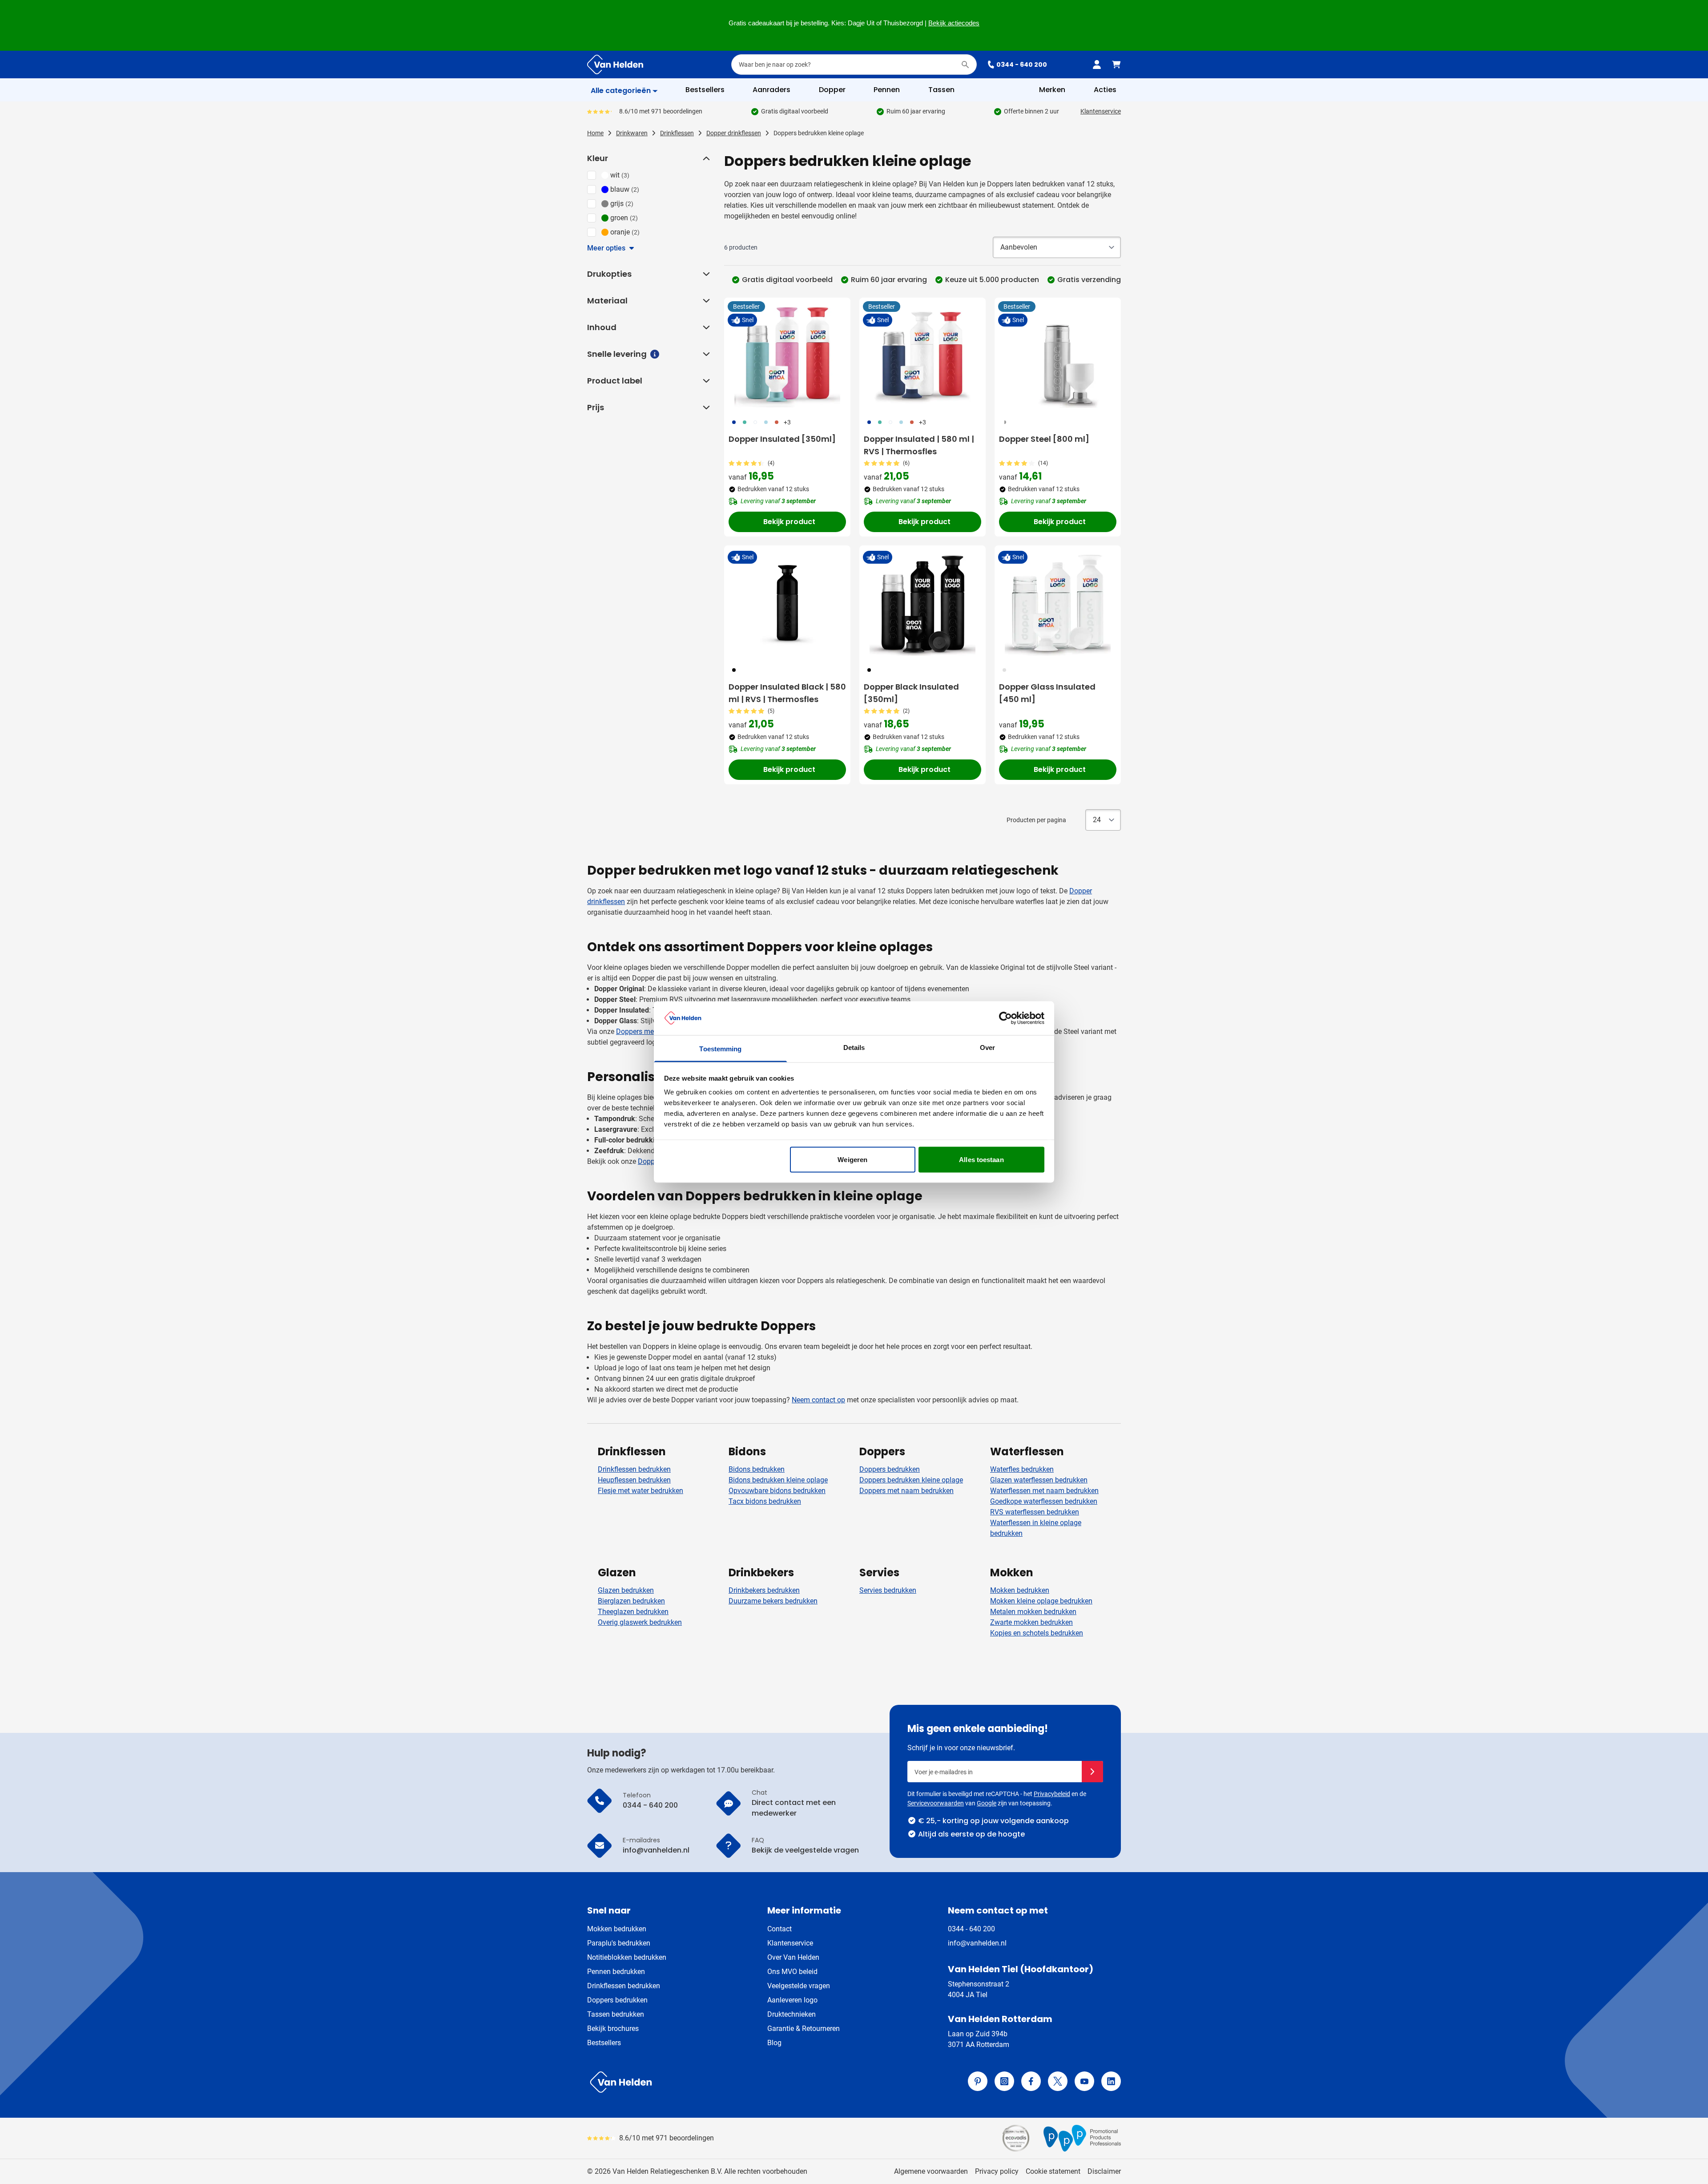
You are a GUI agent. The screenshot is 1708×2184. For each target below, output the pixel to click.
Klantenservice (1101, 111)
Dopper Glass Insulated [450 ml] (1047, 693)
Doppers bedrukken (890, 1469)
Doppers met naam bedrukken (906, 1491)
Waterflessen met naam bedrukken (1044, 1491)
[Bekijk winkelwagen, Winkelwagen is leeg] (1116, 65)
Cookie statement (1053, 2171)
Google (987, 1803)
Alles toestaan (981, 1159)
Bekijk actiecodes (954, 23)
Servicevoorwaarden (936, 1803)
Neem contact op (818, 1400)
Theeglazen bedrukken (633, 1612)
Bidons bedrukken (757, 1469)
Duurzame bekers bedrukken (773, 1601)
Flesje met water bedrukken (640, 1491)
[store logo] (719, 2082)
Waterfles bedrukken (1022, 1469)
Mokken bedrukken (1020, 1590)
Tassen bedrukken (616, 2014)
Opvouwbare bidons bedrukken (777, 1491)
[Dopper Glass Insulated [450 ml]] (1058, 603)
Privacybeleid (1052, 1794)
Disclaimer (1104, 2171)
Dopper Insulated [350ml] (782, 439)
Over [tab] (987, 1048)
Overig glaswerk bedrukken (640, 1622)
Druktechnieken (792, 2014)
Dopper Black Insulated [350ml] (911, 693)
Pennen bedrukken (616, 1972)
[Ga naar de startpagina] (615, 65)
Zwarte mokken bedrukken (1031, 1622)
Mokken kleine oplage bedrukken (1041, 1601)
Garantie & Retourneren (804, 2029)
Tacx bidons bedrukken (765, 1501)
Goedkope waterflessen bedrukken (1044, 1501)
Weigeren (852, 1159)
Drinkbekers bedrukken (764, 1590)
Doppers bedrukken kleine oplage (911, 1480)
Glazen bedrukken (626, 1590)
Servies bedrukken (888, 1590)
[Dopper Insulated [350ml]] (787, 355)
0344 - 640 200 (1022, 65)
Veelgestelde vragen (799, 1986)
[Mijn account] (1097, 65)
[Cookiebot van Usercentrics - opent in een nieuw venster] (1005, 1018)
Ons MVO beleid (792, 1972)
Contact (779, 1929)
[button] (705, 158)
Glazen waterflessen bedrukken (1039, 1480)
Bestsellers (604, 2043)
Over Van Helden (793, 1957)
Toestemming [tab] (720, 1049)
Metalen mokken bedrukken (1033, 1612)
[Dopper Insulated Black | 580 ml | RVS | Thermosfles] (787, 603)
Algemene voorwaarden (931, 2171)
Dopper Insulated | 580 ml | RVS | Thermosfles (919, 445)
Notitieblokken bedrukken (627, 1957)
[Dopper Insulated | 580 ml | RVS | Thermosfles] (922, 355)
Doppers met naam (646, 1031)
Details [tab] (854, 1048)
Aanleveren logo (792, 2000)
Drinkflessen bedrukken (634, 1469)
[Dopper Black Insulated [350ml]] (922, 603)
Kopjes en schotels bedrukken (1037, 1633)
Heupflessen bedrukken (634, 1480)
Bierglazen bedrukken (631, 1601)
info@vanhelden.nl (977, 1943)
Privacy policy (997, 2171)
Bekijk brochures (613, 2029)
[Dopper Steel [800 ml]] (1058, 355)
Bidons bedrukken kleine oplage (778, 1480)
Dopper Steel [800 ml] (1044, 439)
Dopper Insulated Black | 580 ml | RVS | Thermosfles (787, 693)
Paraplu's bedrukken (619, 1943)
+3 (787, 422)
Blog (774, 2043)
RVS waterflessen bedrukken (1035, 1512)
